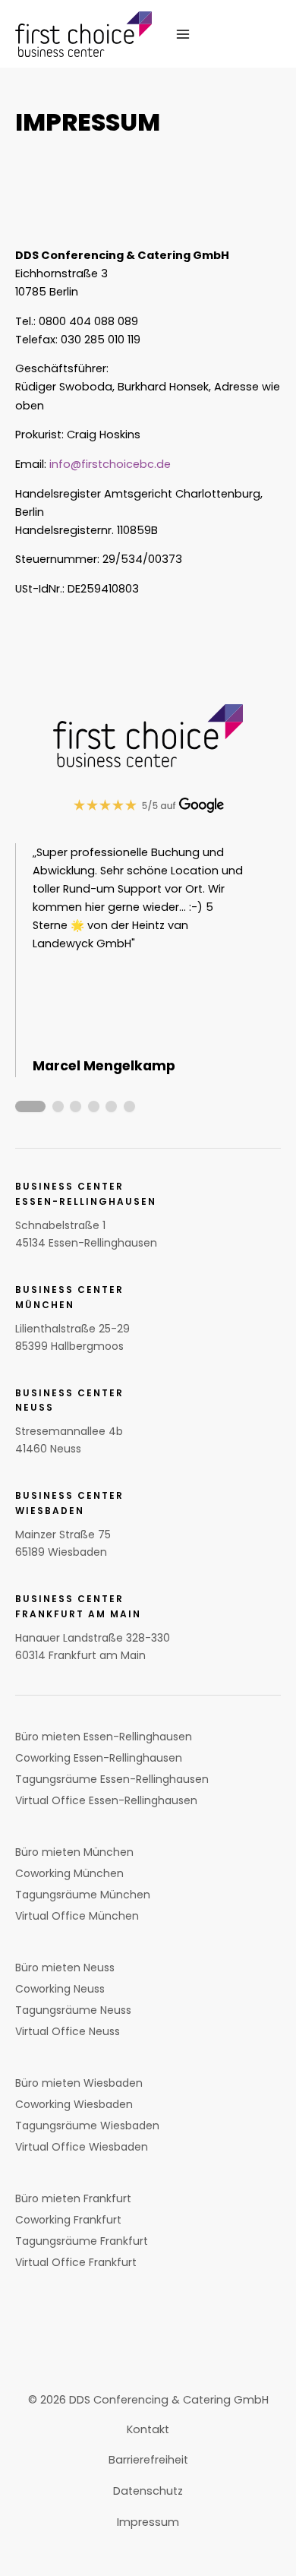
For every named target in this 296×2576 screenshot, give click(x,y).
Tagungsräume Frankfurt (82, 2241)
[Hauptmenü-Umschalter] (182, 33)
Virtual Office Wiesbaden (82, 2147)
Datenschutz (148, 2491)
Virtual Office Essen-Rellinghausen (106, 1800)
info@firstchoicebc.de (110, 464)
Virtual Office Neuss (68, 2031)
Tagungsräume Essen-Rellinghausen (112, 1779)
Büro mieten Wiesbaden (79, 2083)
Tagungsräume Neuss (73, 2010)
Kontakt (148, 2429)
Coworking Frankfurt (68, 2220)
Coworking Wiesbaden (74, 2104)
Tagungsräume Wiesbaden (87, 2126)
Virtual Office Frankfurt (76, 2262)
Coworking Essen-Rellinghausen (99, 1758)
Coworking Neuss (60, 1989)
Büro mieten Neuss (65, 1968)
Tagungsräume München (83, 1895)
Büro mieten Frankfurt (73, 2198)
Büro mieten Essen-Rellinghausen (104, 1737)
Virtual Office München (77, 1916)
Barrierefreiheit (148, 2460)
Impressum (148, 2522)
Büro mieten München (74, 1852)
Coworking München (69, 1873)
